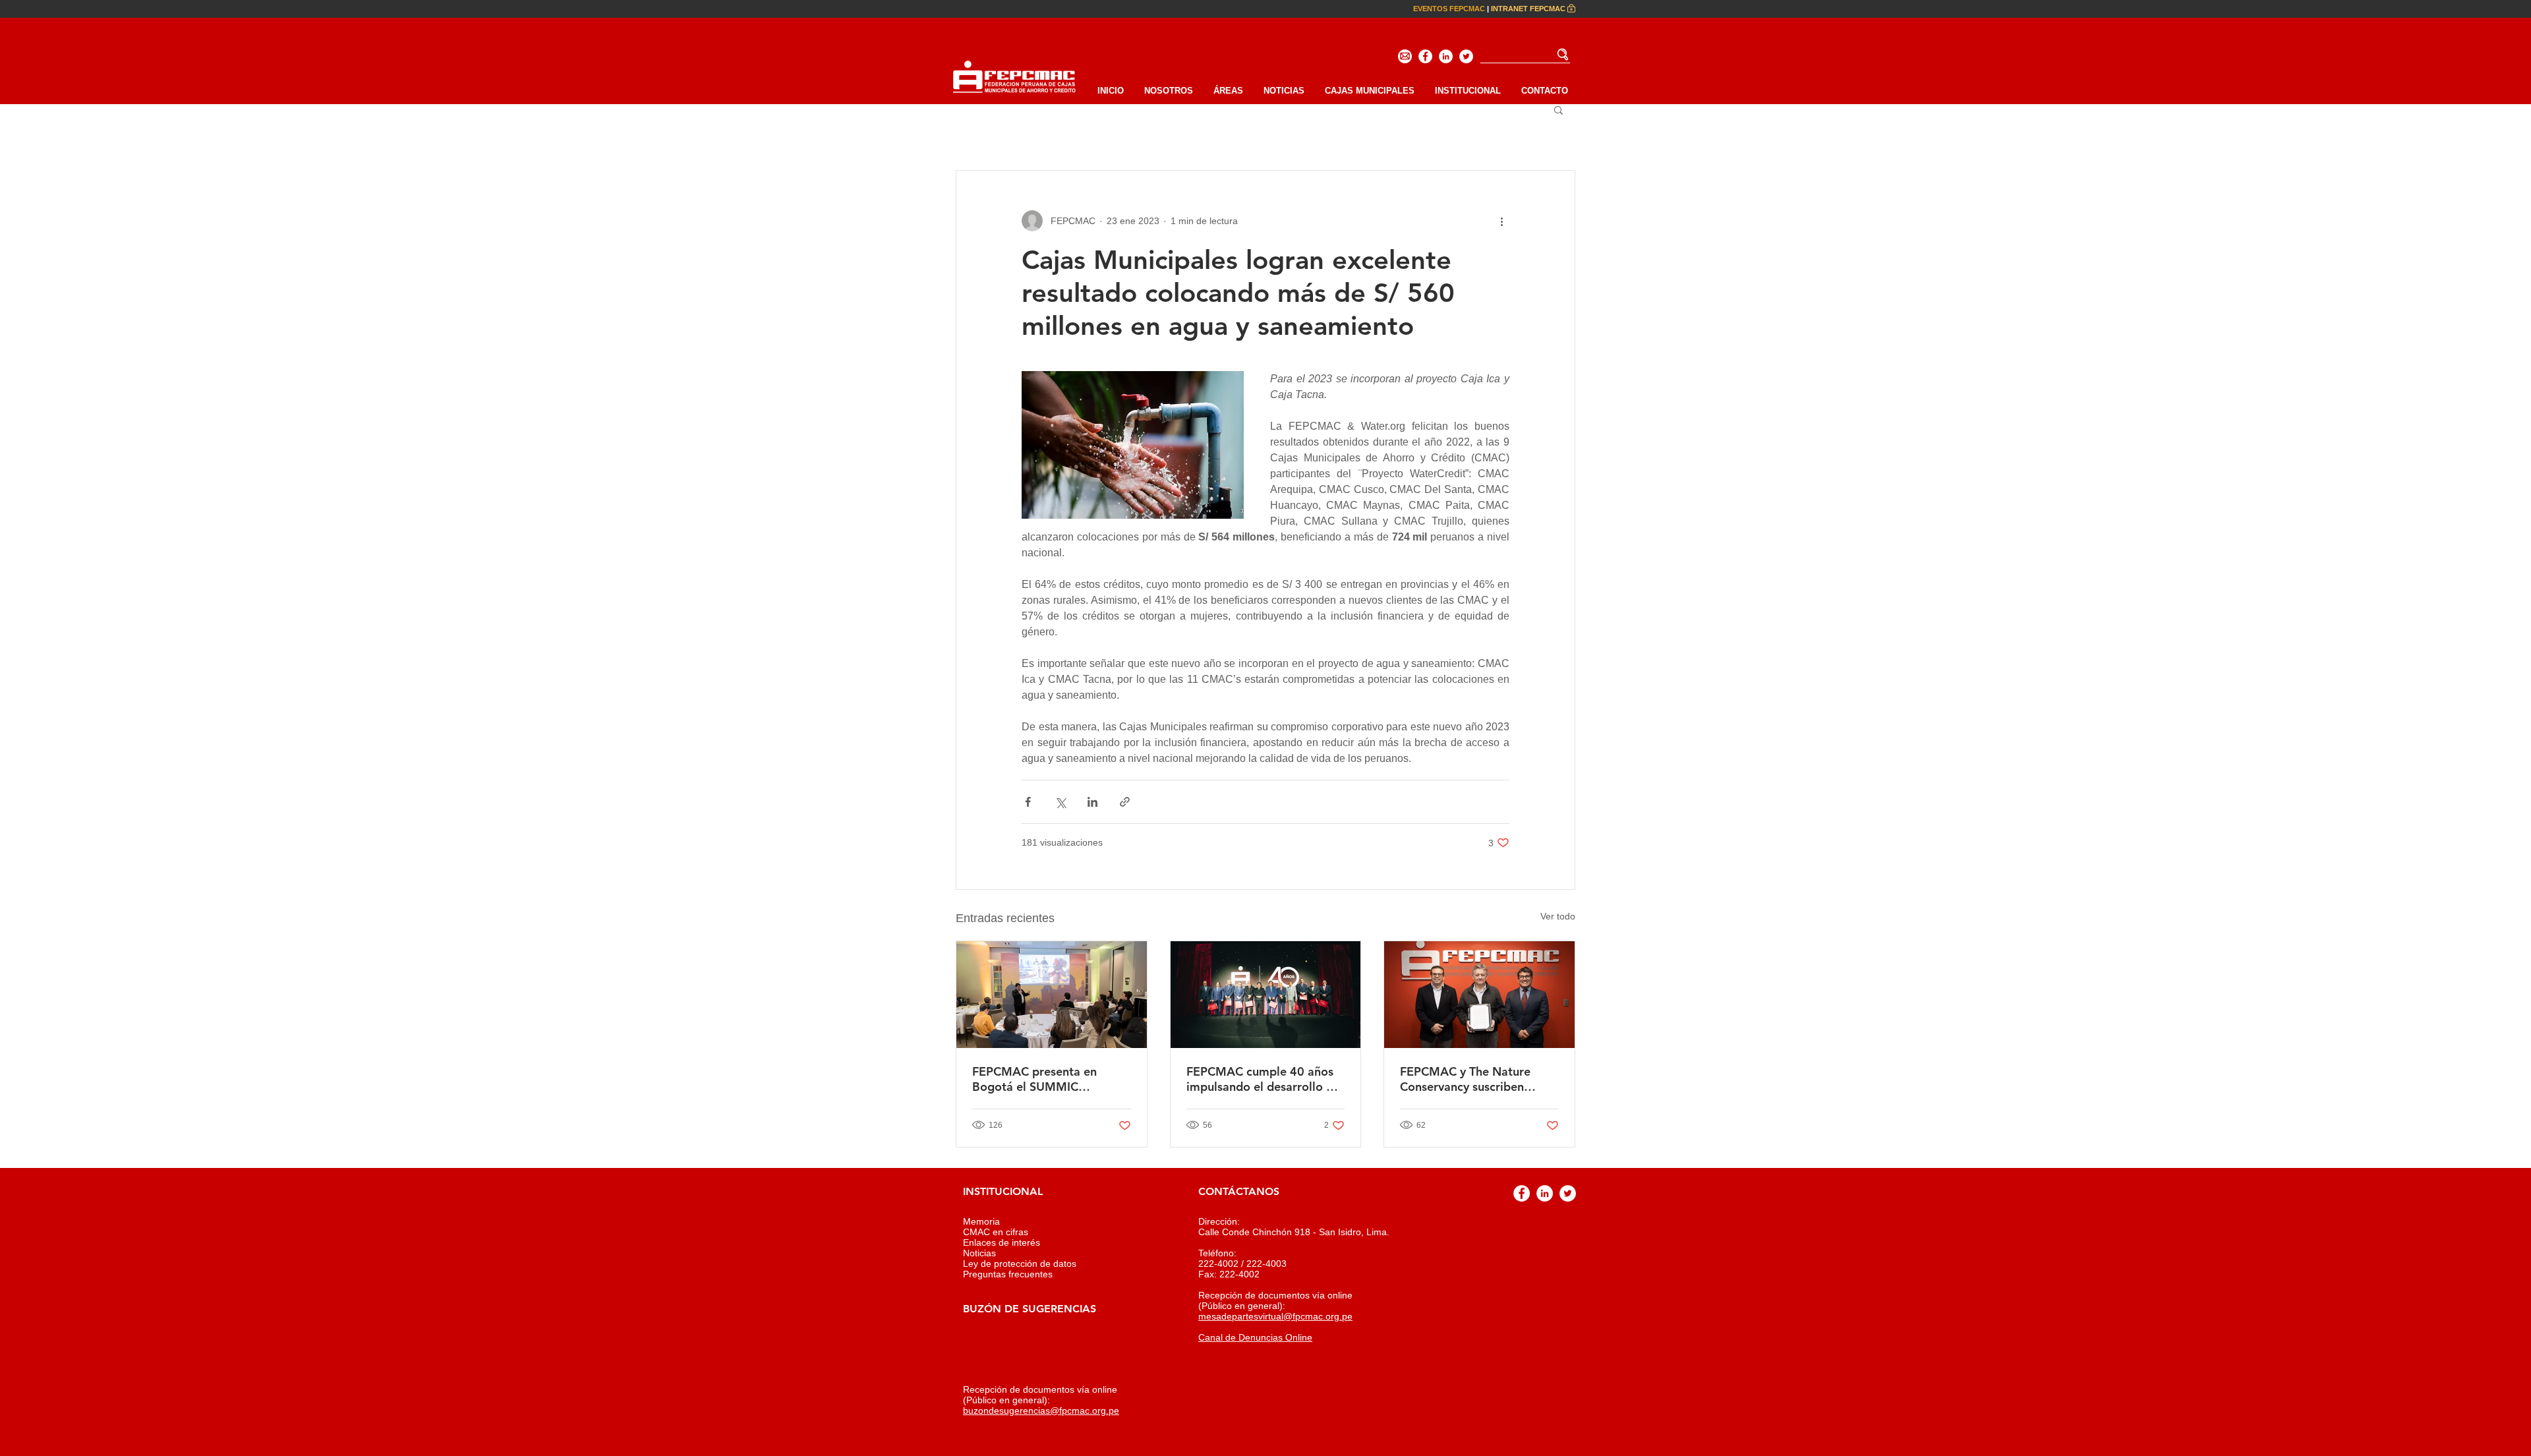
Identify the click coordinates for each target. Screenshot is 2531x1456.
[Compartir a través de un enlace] (1125, 802)
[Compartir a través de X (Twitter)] (1060, 802)
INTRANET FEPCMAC (1528, 9)
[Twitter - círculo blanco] (1466, 56)
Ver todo (1558, 916)
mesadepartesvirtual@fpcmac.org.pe (1275, 1316)
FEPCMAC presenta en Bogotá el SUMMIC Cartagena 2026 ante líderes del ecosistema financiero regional (1051, 1079)
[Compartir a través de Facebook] (1028, 802)
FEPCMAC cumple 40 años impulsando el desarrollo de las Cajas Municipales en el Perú (1263, 1079)
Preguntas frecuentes (1008, 1274)
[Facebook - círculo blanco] (1425, 56)
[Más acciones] (1501, 221)
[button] (1468, 91)
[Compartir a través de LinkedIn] (1092, 802)
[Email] (1405, 56)
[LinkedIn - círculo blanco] (1446, 56)
